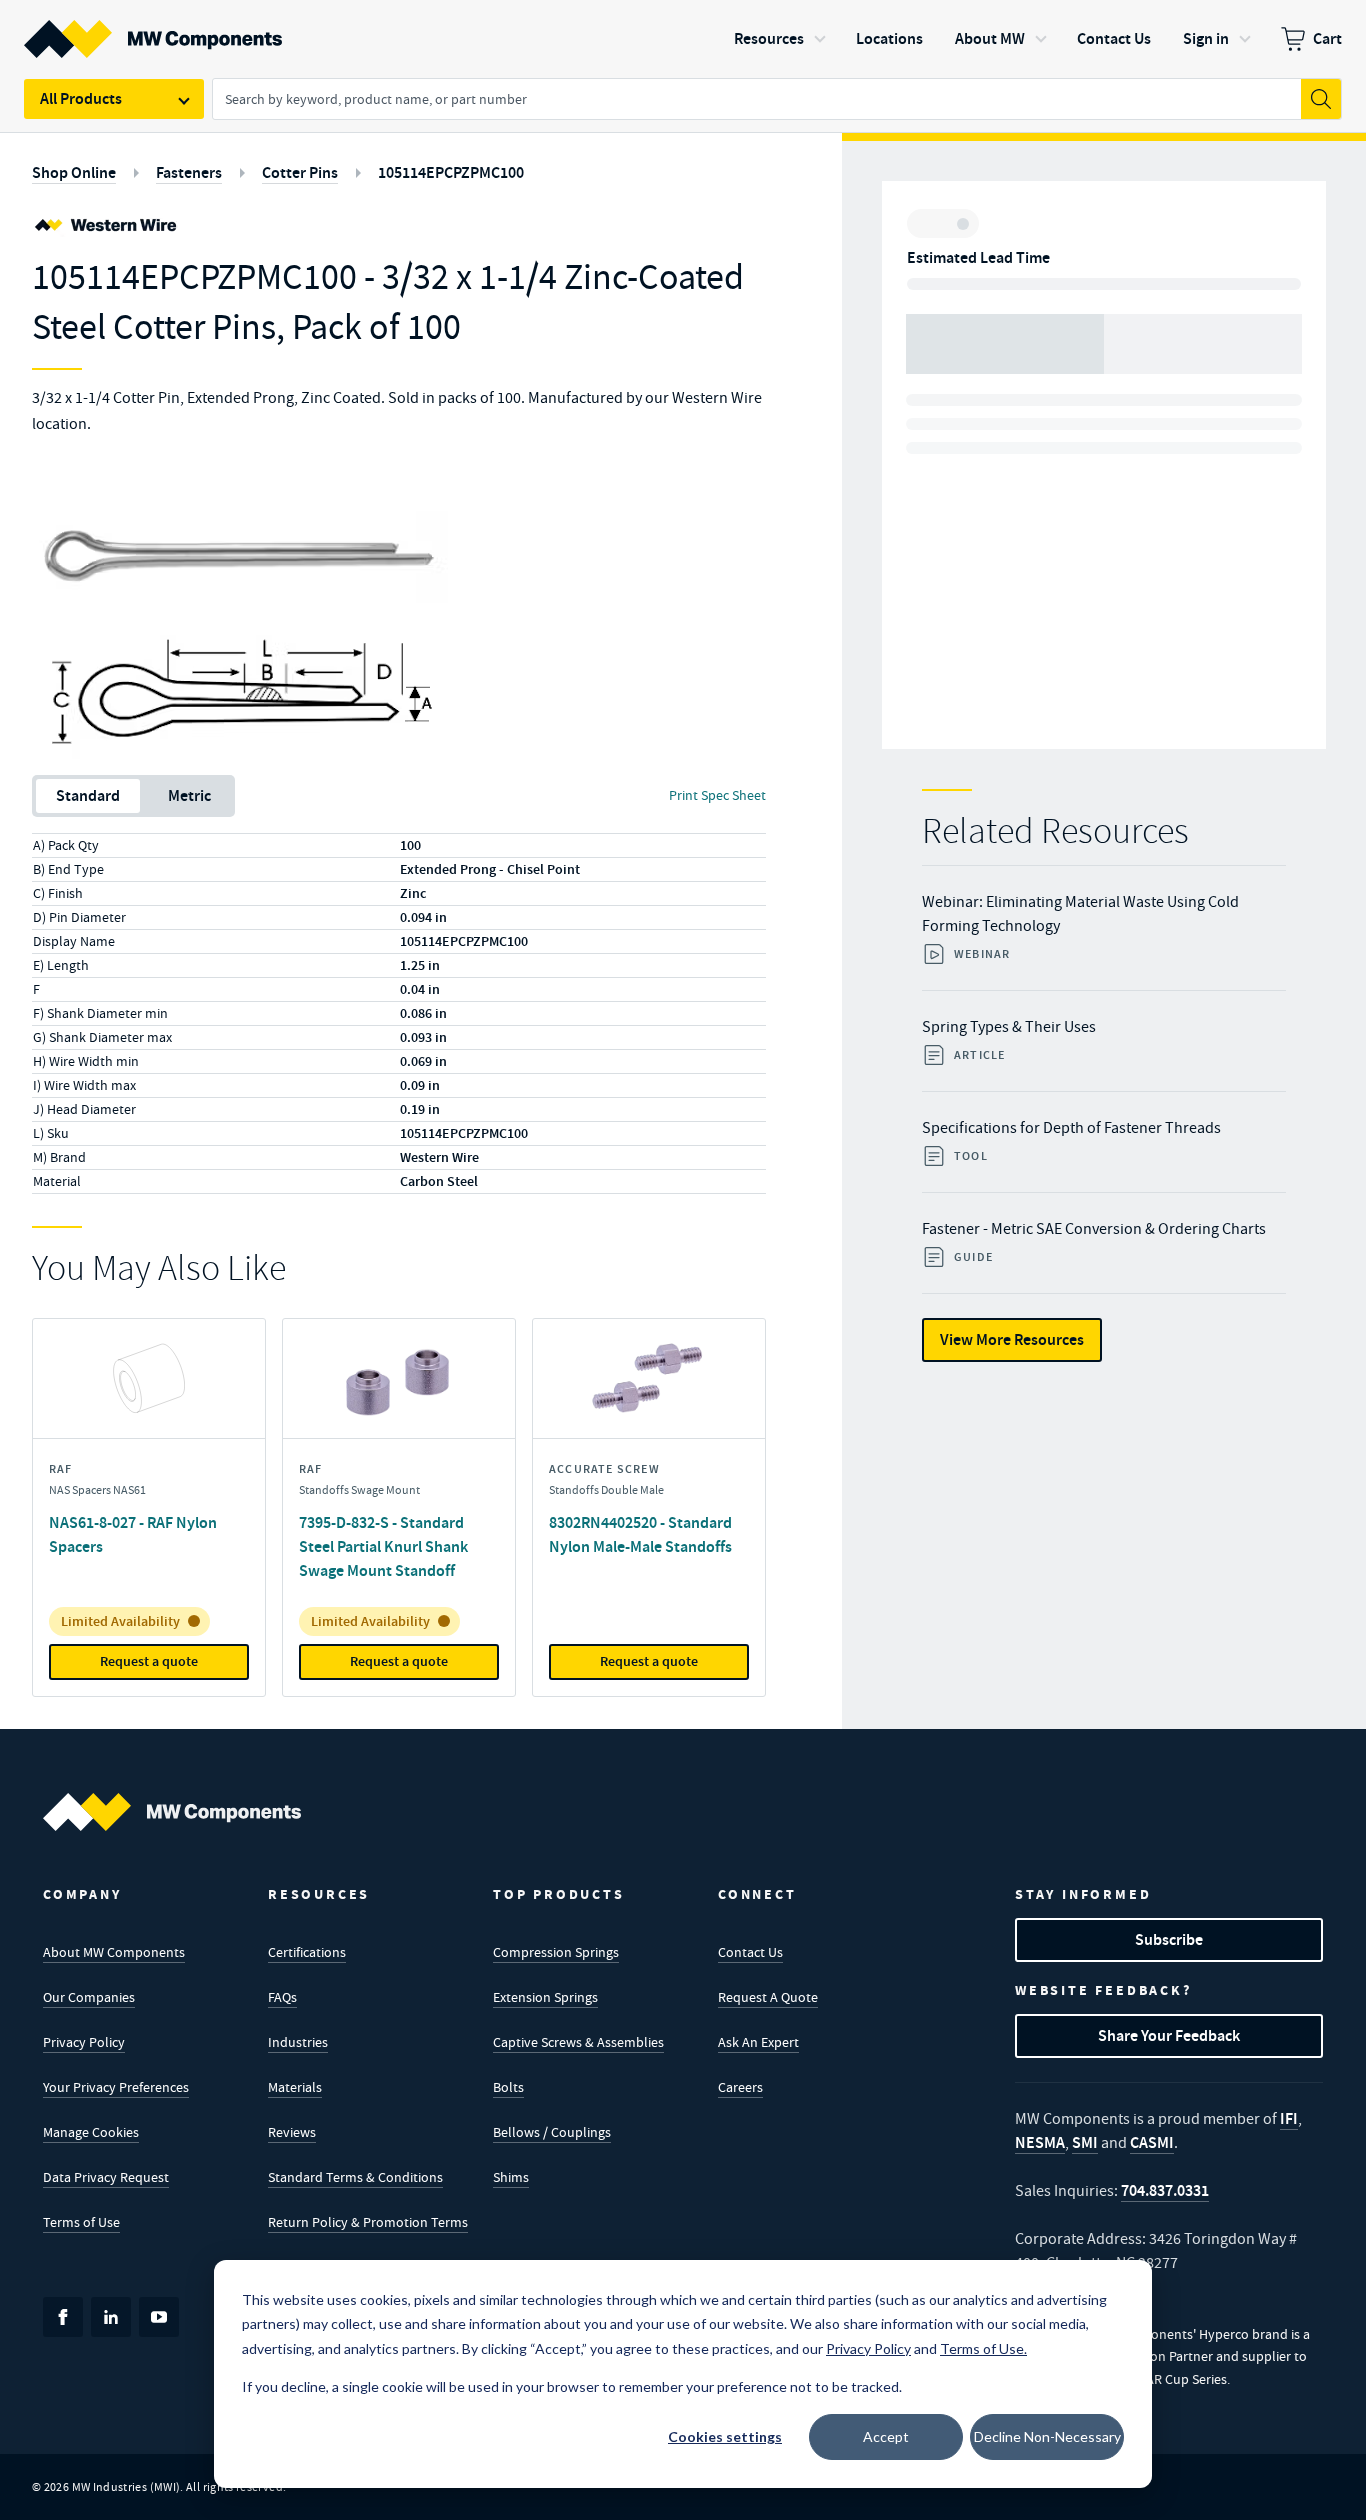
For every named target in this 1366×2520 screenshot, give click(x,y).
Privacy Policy (84, 2042)
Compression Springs (556, 1952)
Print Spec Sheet (717, 795)
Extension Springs (545, 1997)
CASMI (1152, 2142)
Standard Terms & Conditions (355, 2177)
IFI (1289, 2118)
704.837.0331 (1165, 2190)
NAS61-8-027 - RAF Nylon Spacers (133, 1534)
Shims (511, 2177)
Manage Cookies (91, 2132)
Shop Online (74, 172)
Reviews (292, 2132)
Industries (298, 2042)
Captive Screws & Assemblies (578, 2042)
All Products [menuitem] (81, 98)
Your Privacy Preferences (116, 2087)
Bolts (508, 2087)
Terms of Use (81, 2222)
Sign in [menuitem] (1206, 38)
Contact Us (750, 1952)
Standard (88, 795)
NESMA (1040, 2142)
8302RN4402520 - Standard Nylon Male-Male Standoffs (640, 1534)
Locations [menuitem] (889, 38)
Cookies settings (725, 2436)
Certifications (307, 1952)
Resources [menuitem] (769, 38)
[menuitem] (1311, 39)
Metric (189, 795)
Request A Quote (768, 1997)
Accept (886, 2436)
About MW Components (114, 1952)
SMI (1085, 2142)
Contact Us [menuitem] (1114, 38)
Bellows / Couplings (552, 2132)
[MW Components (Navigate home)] (172, 1812)
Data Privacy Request (106, 2177)
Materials (295, 2087)
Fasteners (189, 172)
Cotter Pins (300, 172)
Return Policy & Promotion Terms (368, 2222)
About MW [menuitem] (990, 38)
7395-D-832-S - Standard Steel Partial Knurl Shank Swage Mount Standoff (383, 1546)
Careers (740, 2087)
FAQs (282, 1997)
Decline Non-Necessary (1047, 2436)
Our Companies (89, 1997)
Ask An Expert (758, 2042)
